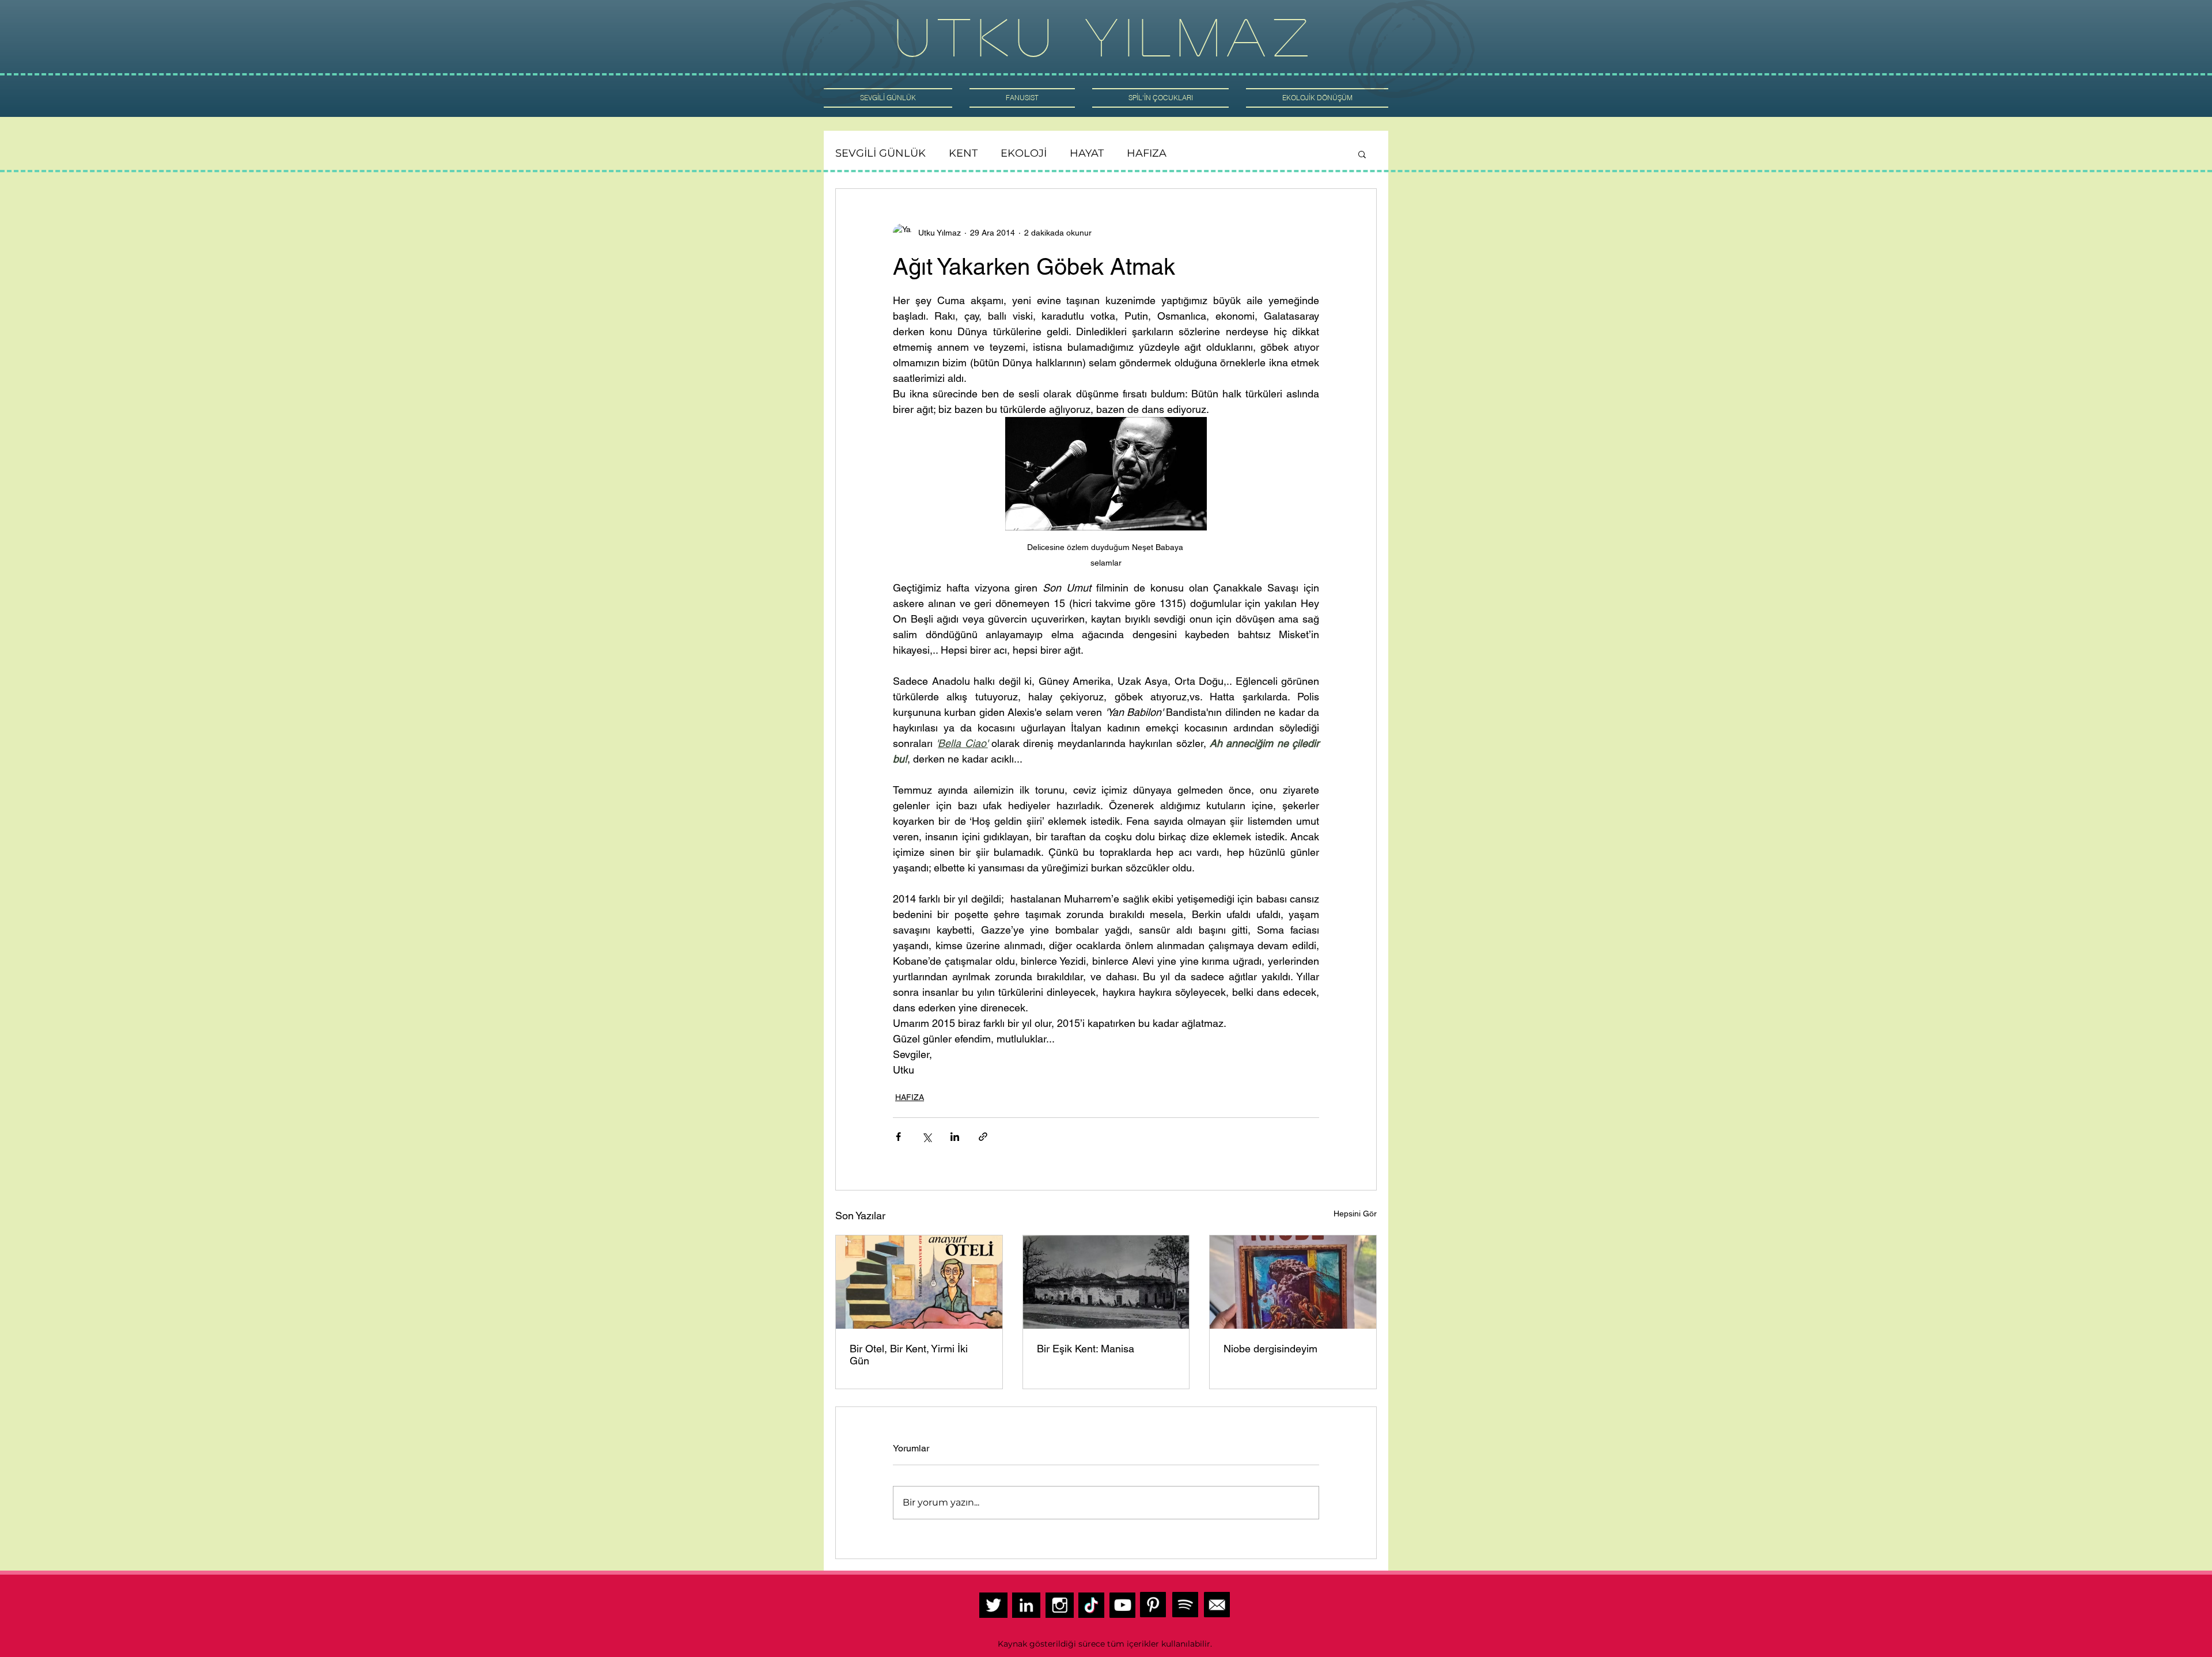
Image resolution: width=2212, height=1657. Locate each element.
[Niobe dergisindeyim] (1293, 1282)
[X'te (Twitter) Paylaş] (927, 1137)
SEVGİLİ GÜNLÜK (880, 153)
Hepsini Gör (1355, 1214)
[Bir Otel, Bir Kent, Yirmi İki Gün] (919, 1282)
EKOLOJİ (1024, 153)
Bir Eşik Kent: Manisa (1087, 1349)
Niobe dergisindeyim (1270, 1349)
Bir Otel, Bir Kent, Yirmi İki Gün (909, 1355)
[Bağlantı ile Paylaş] (983, 1137)
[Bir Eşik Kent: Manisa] (1106, 1282)
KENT (963, 153)
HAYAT (1087, 153)
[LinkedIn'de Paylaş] (955, 1137)
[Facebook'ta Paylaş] (898, 1137)
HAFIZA (1147, 153)
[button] (1362, 154)
